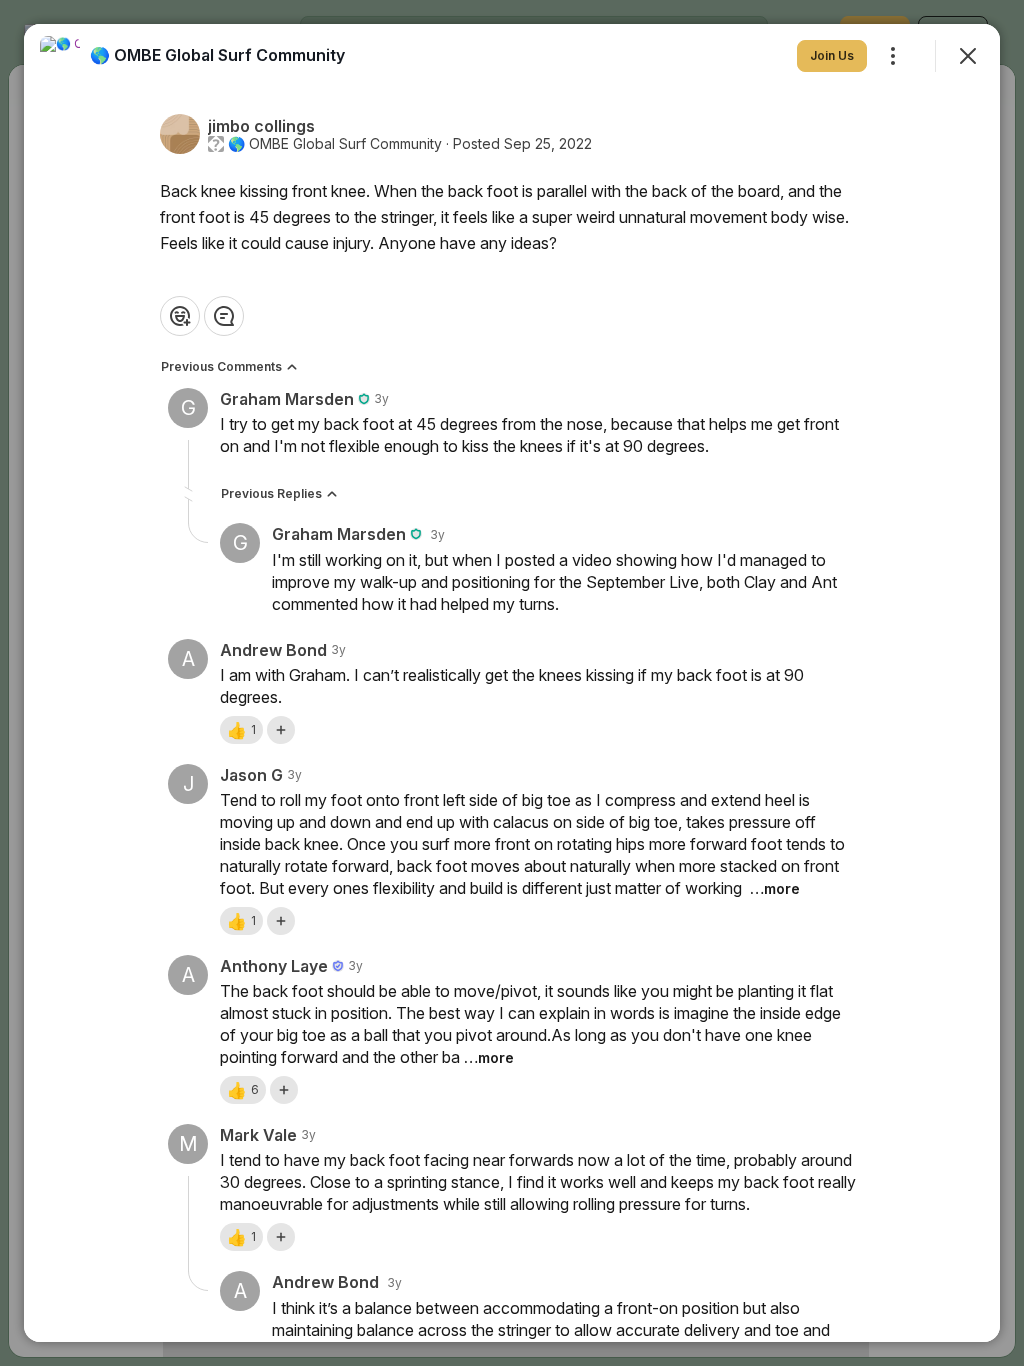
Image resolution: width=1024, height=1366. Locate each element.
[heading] (217, 55)
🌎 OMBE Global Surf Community (335, 144)
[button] (241, 730)
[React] (180, 316)
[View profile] (60, 56)
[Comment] (224, 316)
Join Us (832, 55)
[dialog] (512, 683)
